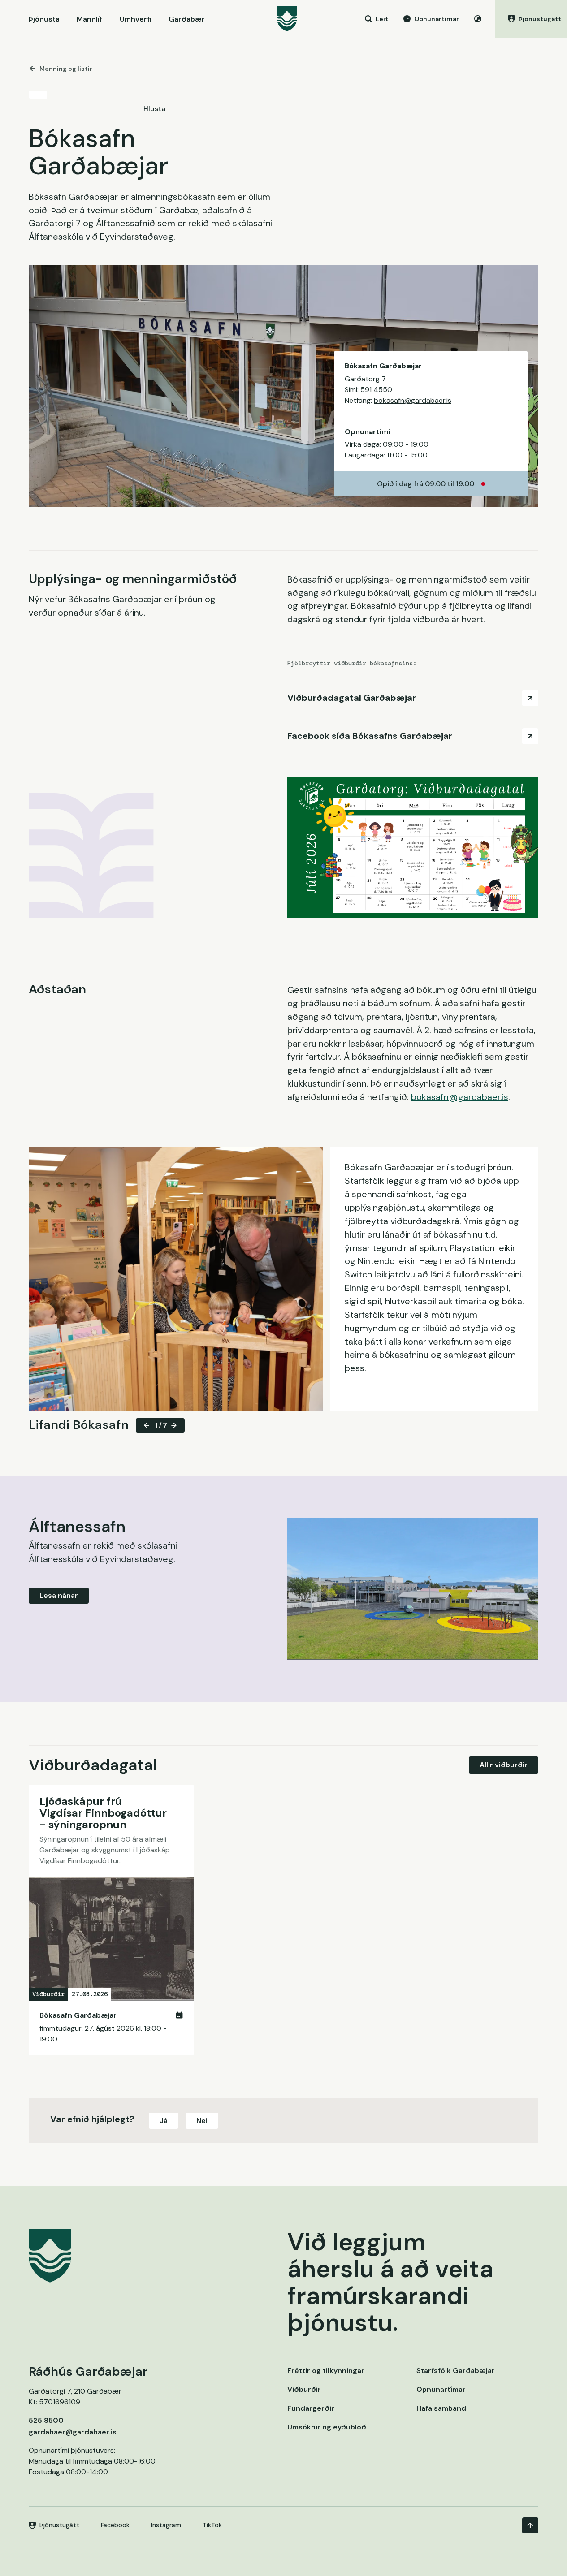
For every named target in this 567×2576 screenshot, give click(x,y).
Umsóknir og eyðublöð (327, 2427)
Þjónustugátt (59, 2525)
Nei (202, 2121)
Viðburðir (304, 2389)
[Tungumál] (478, 19)
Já (164, 2121)
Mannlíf (89, 19)
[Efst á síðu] (530, 2525)
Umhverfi (136, 19)
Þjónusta (44, 19)
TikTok (212, 2525)
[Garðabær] (287, 19)
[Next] (174, 1425)
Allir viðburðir (504, 1765)
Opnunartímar (441, 2389)
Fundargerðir (311, 2408)
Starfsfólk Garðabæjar (456, 2371)
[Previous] (147, 1425)
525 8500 (46, 2420)
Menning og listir (66, 69)
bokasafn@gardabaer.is (413, 400)
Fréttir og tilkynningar (326, 2371)
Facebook (115, 2525)
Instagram (166, 2525)
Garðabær (187, 19)
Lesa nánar (59, 1595)
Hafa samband (441, 2408)
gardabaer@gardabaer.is (73, 2432)
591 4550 (376, 390)
